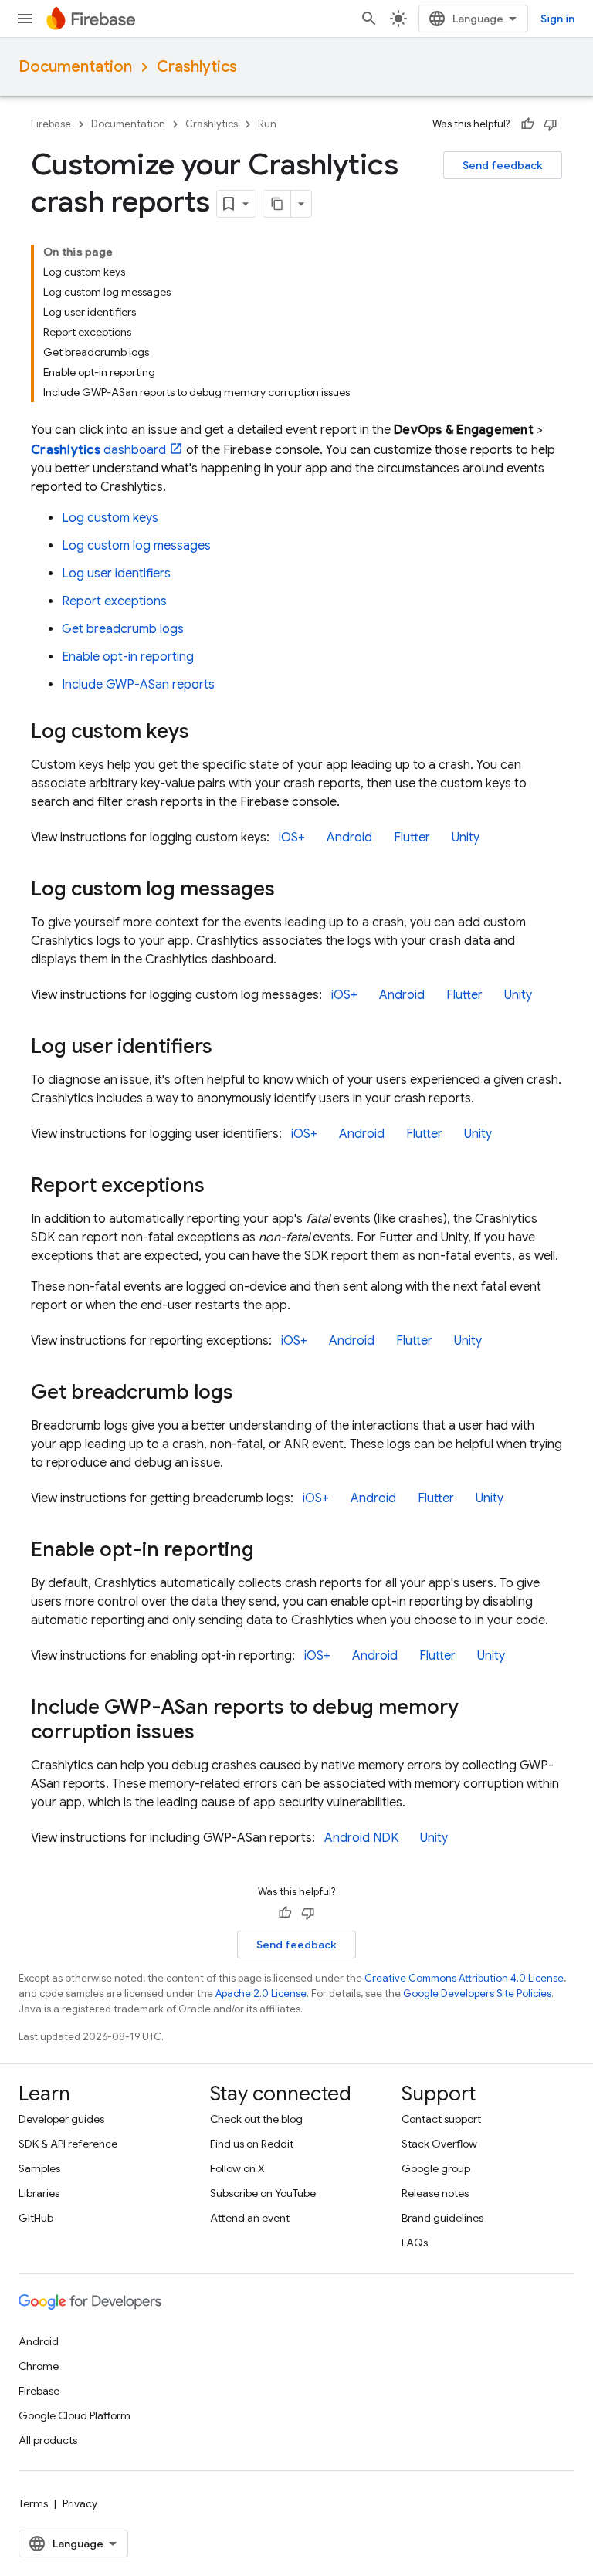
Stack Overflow (439, 2144)
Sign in (557, 19)
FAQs (415, 2243)
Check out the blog (256, 2119)
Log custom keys (110, 518)
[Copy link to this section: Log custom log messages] (290, 890)
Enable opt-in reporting (128, 657)
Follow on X (237, 2168)
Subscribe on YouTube (263, 2193)
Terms (33, 2503)
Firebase (51, 124)
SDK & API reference (68, 2144)
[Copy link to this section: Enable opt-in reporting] (269, 1551)
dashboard (98, 450)
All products (48, 2440)
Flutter (412, 838)
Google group (436, 2168)
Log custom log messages (136, 546)
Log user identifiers (116, 574)
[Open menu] (25, 19)
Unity (466, 838)
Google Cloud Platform (75, 2415)
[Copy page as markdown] (277, 204)
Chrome (39, 2366)
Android (349, 838)
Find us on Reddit (252, 2144)
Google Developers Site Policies (477, 1994)
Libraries (39, 2193)
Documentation (75, 67)
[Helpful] (527, 124)
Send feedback (503, 165)
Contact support (441, 2119)
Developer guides (61, 2119)
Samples (39, 2168)
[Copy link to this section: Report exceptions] (220, 1186)
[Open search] (369, 19)
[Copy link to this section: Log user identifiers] (228, 1048)
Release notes (435, 2193)
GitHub (36, 2218)
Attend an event (250, 2218)
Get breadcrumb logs (123, 629)
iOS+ (292, 838)
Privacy (80, 2503)
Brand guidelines (442, 2218)
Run (267, 124)
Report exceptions (114, 601)
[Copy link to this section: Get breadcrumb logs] (249, 1393)
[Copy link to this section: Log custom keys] (205, 733)
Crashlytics (197, 67)
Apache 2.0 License (261, 1994)
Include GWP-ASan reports (138, 685)
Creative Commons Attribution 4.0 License (464, 1978)
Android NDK (361, 1838)
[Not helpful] (551, 124)
